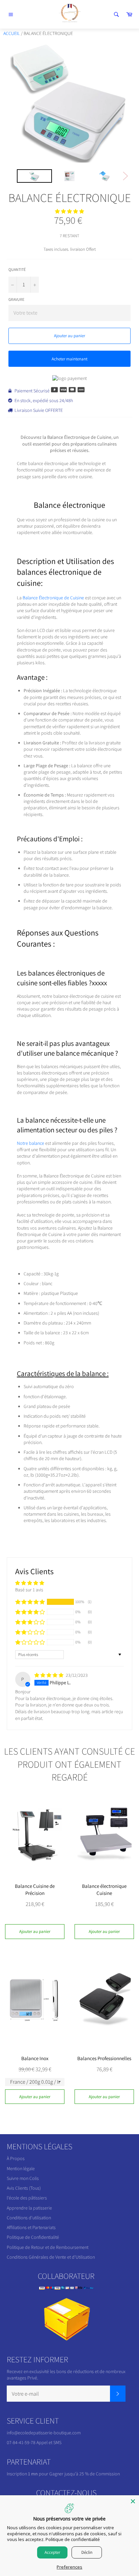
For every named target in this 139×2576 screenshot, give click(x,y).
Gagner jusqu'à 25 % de (73, 2474)
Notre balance (31, 1143)
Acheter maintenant (69, 359)
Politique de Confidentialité (33, 2237)
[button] (69, 211)
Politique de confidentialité (73, 2539)
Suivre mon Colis (23, 2178)
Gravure (16, 299)
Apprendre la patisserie (29, 2208)
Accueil (12, 33)
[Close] (133, 2501)
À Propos (16, 2158)
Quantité (17, 269)
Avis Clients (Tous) (24, 2188)
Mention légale (21, 2168)
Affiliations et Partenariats (31, 2227)
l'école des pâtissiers (27, 2198)
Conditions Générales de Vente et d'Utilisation (51, 2257)
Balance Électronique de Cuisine (53, 598)
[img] (49, 1675)
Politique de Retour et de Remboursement (48, 2247)
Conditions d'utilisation (29, 2218)
